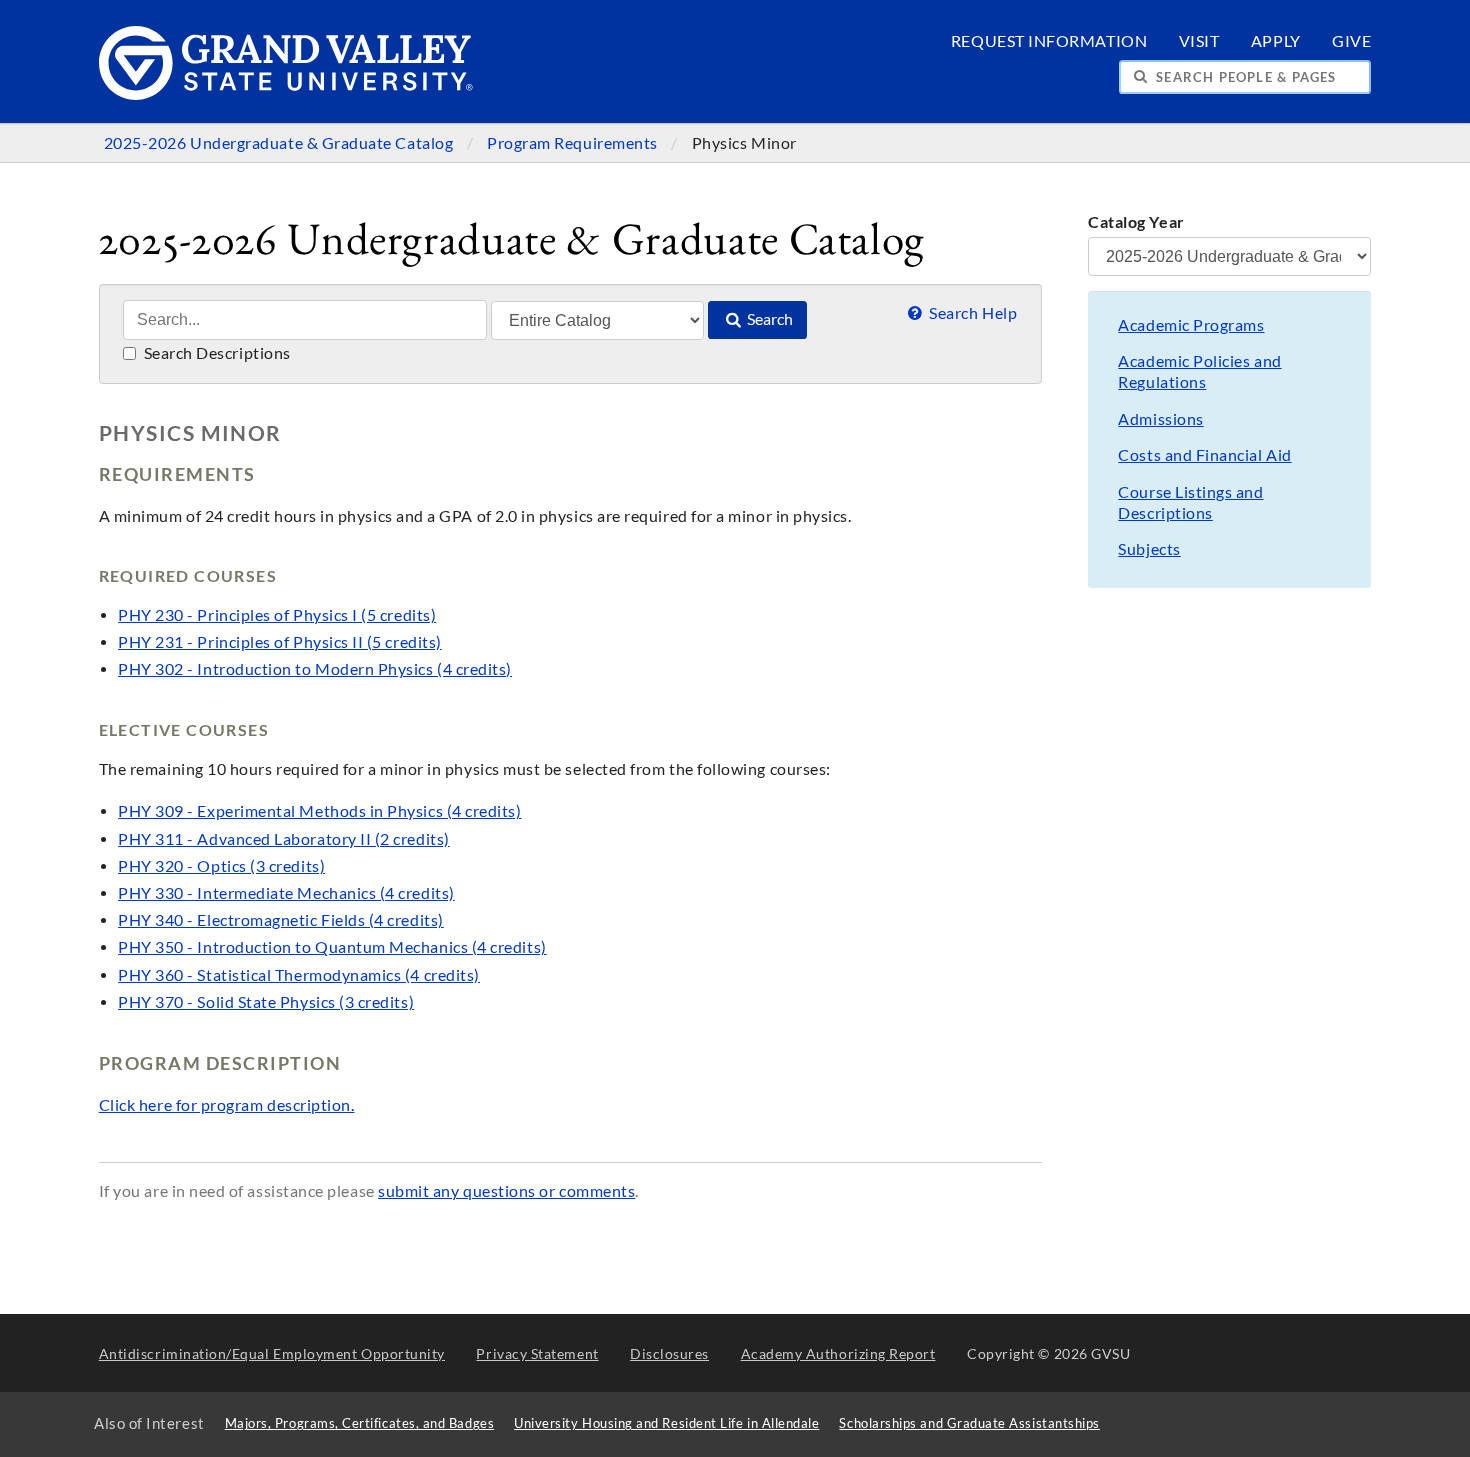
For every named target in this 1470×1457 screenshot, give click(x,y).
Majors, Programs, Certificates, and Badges (360, 1423)
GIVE (1351, 41)
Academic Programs (1191, 325)
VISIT (1199, 41)
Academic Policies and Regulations (1199, 371)
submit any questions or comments (506, 1191)
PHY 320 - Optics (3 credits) (221, 866)
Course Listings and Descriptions (1190, 502)
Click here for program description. (227, 1105)
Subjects (1149, 549)
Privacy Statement (537, 1353)
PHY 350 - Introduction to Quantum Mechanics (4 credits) (332, 947)
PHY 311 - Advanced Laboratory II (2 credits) (284, 839)
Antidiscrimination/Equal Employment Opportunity (272, 1353)
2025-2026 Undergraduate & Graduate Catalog (280, 143)
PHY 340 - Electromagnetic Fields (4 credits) (281, 920)
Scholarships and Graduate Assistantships (969, 1423)
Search (768, 319)
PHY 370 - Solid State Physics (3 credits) (266, 1002)
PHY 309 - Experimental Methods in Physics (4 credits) (319, 811)
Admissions (1160, 419)
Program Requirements (574, 143)
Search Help (971, 313)
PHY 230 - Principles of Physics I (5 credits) (277, 615)
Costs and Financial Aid (1204, 455)
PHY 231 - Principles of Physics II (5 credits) (280, 642)
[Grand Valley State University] (286, 94)
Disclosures (669, 1353)
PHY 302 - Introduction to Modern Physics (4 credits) (315, 669)
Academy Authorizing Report (838, 1353)
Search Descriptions (215, 353)
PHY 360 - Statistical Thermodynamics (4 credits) (299, 975)
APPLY (1276, 41)
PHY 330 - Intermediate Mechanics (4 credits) (286, 893)
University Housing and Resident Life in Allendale (666, 1423)
